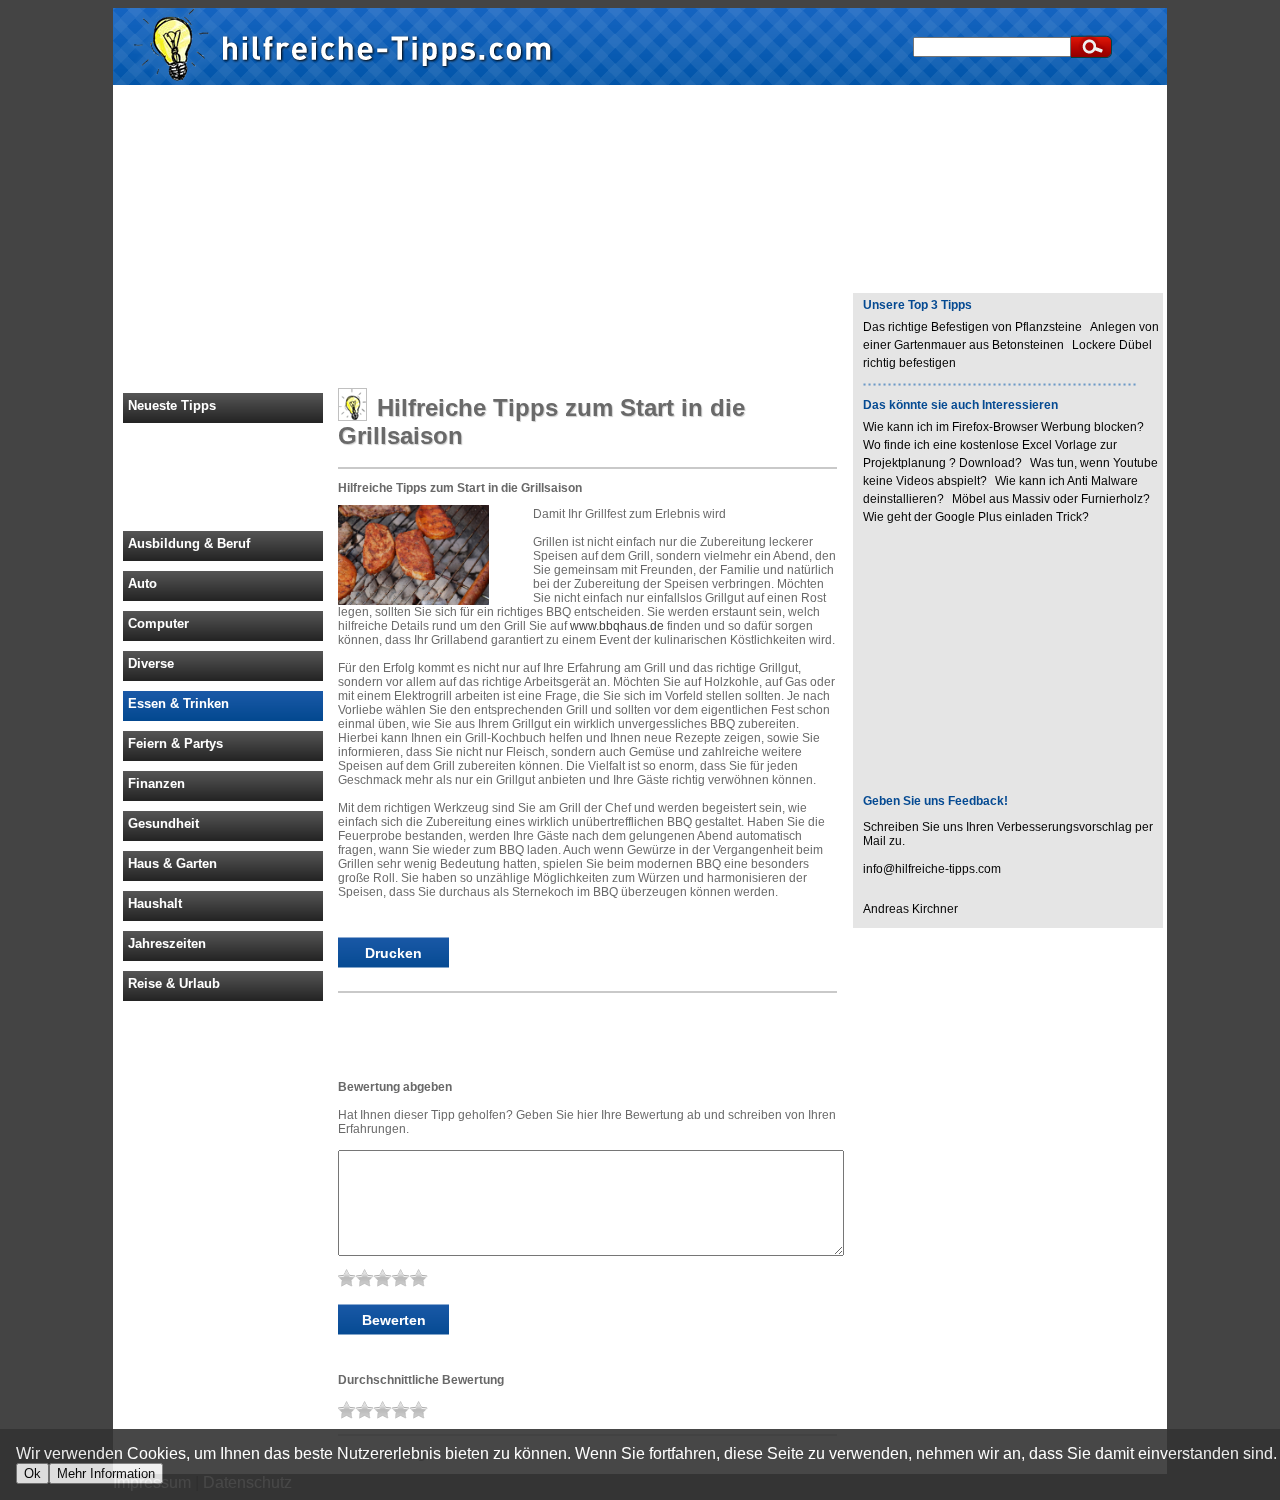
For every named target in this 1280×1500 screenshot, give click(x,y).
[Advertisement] (640, 238)
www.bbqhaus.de (617, 626)
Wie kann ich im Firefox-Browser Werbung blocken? (1003, 427)
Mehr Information (106, 1473)
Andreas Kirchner (910, 909)
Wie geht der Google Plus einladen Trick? (977, 517)
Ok (32, 1473)
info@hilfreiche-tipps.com (932, 869)
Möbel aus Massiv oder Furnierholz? (1052, 499)
